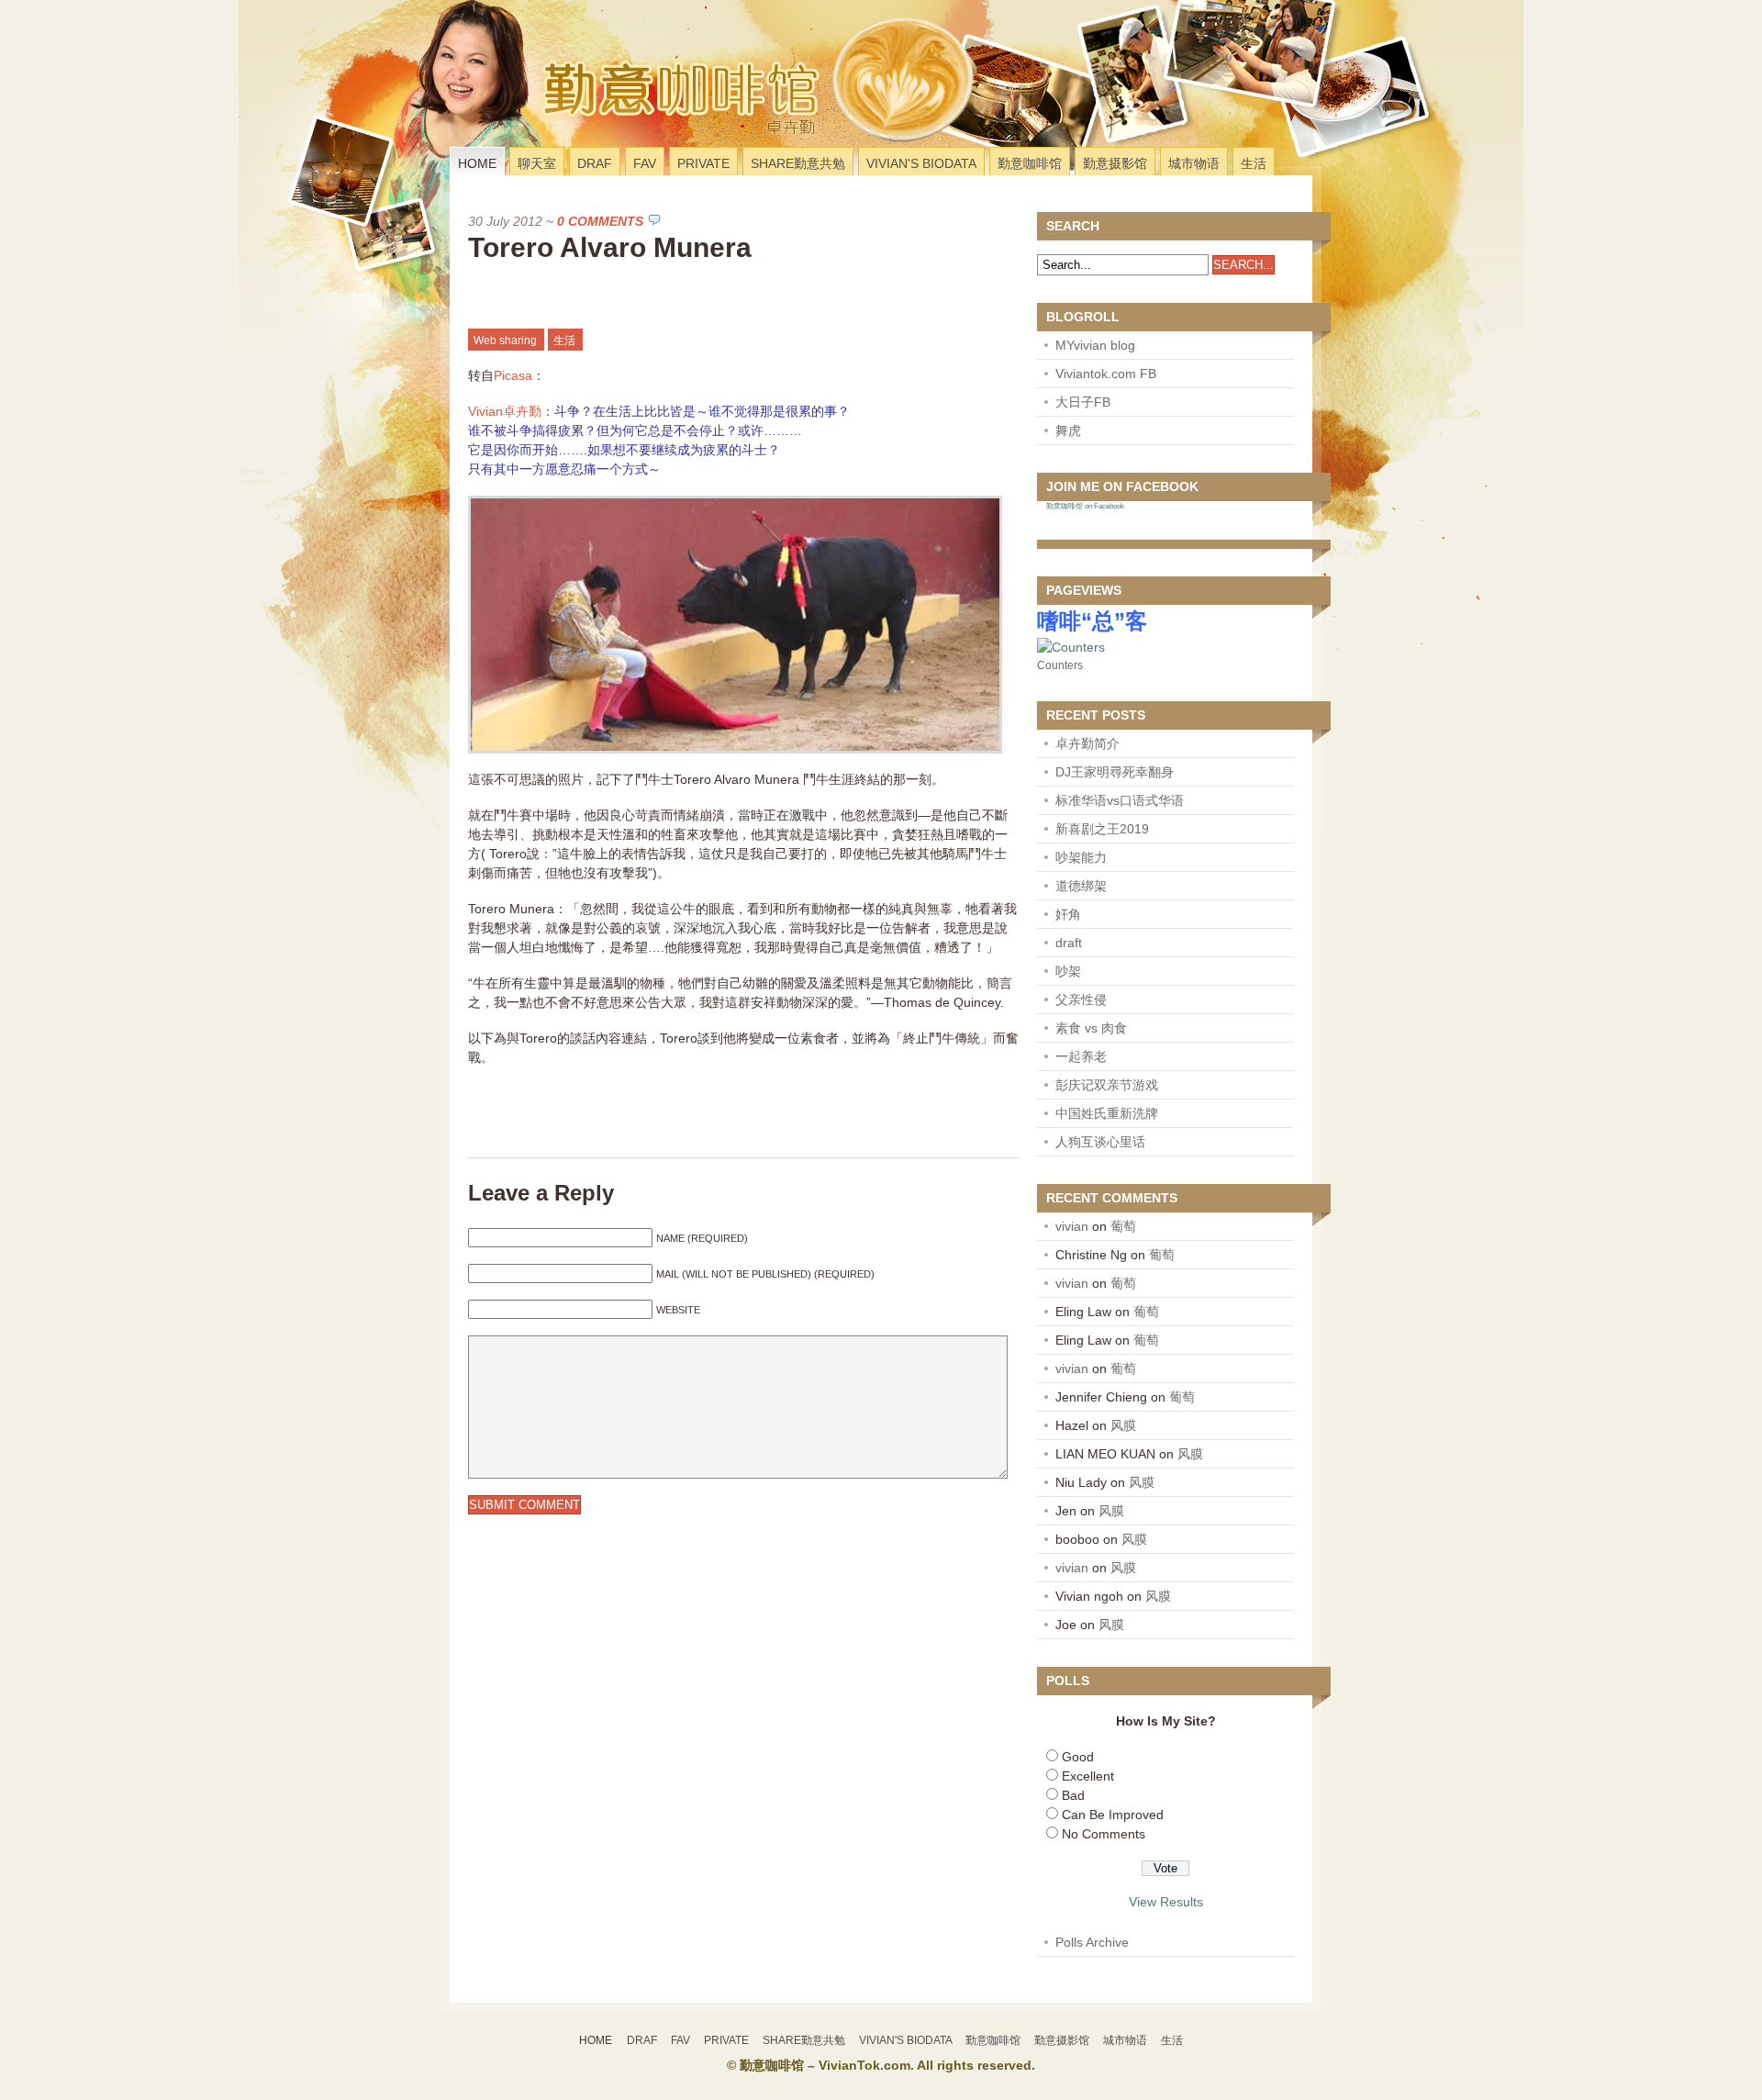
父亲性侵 (1081, 1000)
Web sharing (505, 341)
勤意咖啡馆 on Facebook (1085, 506)
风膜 (1123, 1425)
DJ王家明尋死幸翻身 (1115, 772)
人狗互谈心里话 (1100, 1142)
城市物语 (1194, 163)
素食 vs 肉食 (1091, 1028)
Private (703, 163)
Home (477, 163)
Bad (1073, 1795)
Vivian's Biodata (921, 163)
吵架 (1068, 971)
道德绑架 (1081, 886)
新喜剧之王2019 (1102, 829)
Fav (645, 163)
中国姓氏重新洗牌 (1107, 1113)
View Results (1166, 1902)
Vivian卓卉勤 (505, 411)
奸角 (1068, 914)
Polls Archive (1092, 1942)
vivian (1072, 1226)
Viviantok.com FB (1106, 374)
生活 (1254, 163)
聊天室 (537, 163)
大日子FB (1083, 402)
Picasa (513, 375)
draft (1069, 943)
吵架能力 (1081, 857)
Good (1078, 1757)
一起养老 (1081, 1056)
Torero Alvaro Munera (610, 247)
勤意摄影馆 (1115, 163)
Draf (595, 163)
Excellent (1088, 1776)
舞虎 (1068, 430)
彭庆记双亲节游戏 (1107, 1085)
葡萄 (1123, 1226)
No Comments (1104, 1834)
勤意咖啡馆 (1030, 163)
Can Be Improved (1113, 1815)
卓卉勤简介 (1087, 743)
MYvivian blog (1095, 345)
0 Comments (600, 221)
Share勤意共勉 (798, 163)
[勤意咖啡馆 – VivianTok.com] (572, 123)
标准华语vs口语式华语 (1120, 800)
